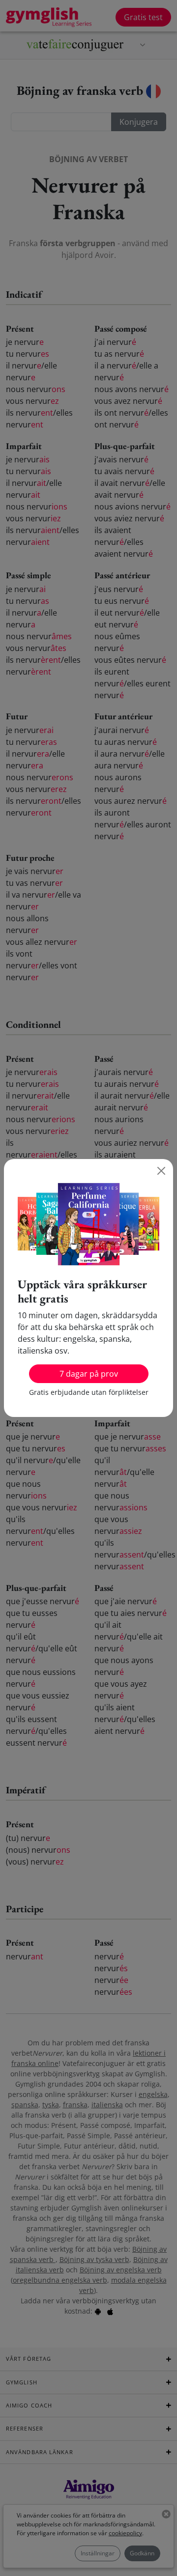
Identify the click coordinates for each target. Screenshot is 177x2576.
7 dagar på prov (89, 1374)
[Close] (161, 1171)
